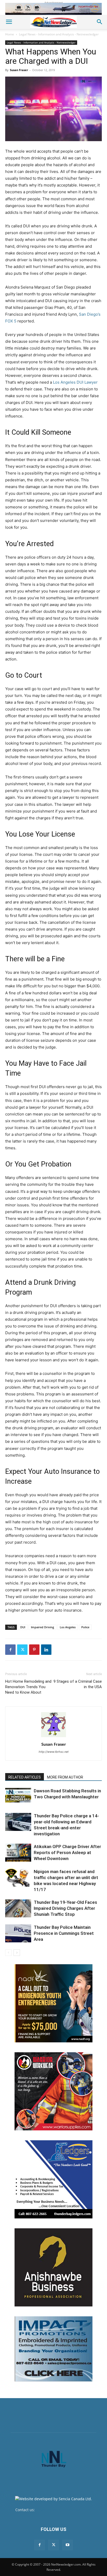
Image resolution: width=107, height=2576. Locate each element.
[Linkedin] (46, 1650)
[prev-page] (8, 1953)
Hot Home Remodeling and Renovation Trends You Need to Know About (28, 1687)
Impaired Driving (42, 1627)
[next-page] (17, 1953)
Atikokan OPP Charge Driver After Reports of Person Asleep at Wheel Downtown (67, 1853)
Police (85, 1627)
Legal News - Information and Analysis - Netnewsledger (59, 34)
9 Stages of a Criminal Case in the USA (78, 1684)
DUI (23, 1627)
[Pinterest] (34, 1650)
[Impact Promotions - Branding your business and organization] (53, 2349)
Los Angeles (68, 1627)
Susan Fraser (19, 70)
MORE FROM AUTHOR (65, 1777)
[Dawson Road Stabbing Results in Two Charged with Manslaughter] (18, 1795)
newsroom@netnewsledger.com (64, 2510)
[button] (9, 22)
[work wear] (53, 2091)
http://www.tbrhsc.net (54, 1752)
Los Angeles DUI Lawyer (75, 382)
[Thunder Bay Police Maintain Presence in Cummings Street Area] (18, 1933)
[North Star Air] (53, 9)
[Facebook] (10, 1650)
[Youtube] (68, 2545)
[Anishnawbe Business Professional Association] (53, 2267)
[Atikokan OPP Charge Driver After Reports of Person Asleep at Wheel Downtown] (18, 1853)
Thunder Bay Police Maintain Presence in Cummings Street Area (64, 1933)
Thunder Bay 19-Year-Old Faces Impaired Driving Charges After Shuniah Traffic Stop (65, 1908)
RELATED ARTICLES (25, 1777)
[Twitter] (22, 1650)
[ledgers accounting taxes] (53, 2179)
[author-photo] (53, 1737)
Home (10, 34)
